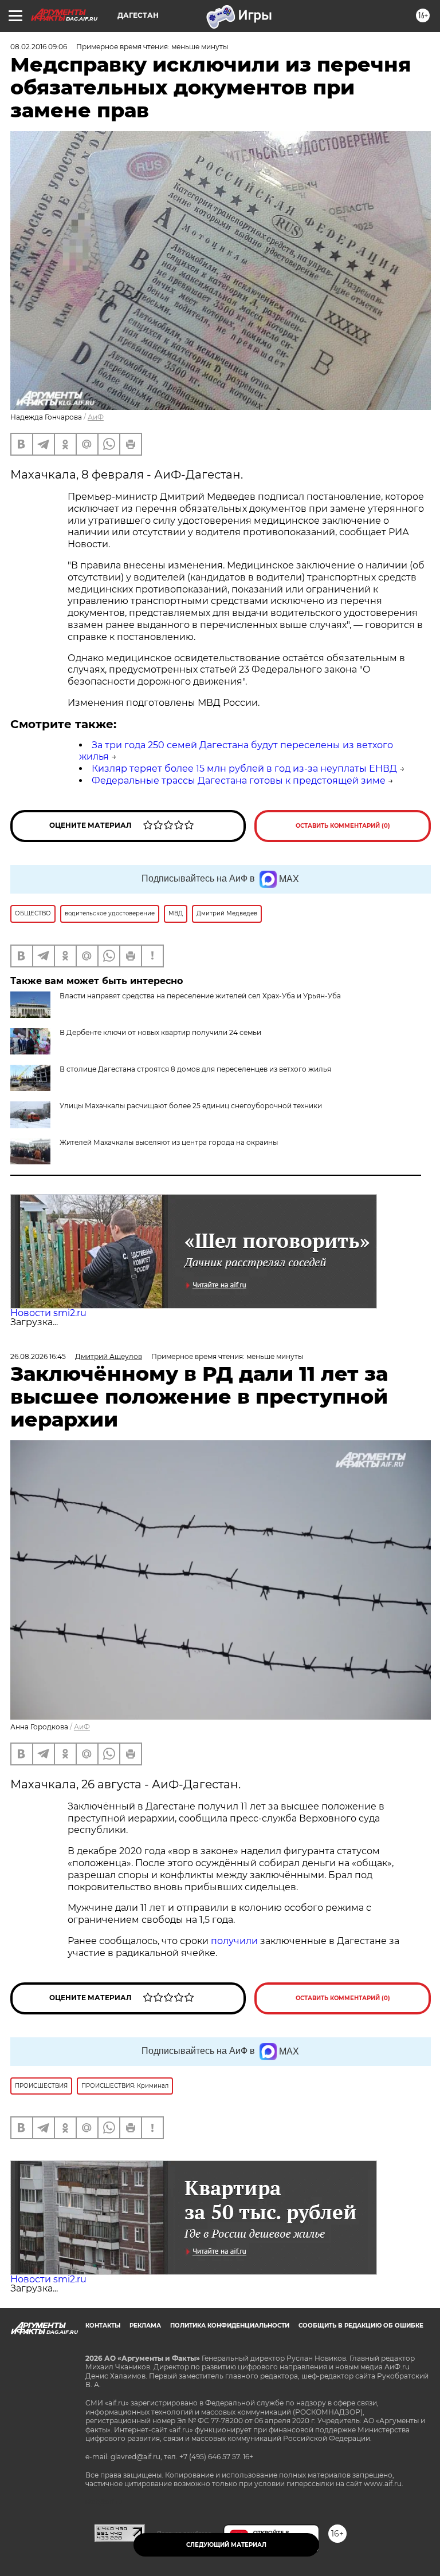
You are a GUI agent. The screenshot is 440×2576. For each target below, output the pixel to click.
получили (234, 1941)
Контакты (103, 2326)
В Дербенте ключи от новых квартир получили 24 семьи (160, 1032)
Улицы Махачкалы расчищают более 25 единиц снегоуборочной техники (191, 1106)
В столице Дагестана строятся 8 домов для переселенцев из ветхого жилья (195, 1069)
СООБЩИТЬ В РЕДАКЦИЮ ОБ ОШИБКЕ (361, 2326)
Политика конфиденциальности (230, 2326)
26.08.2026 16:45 (38, 1356)
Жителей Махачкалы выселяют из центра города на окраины (169, 1142)
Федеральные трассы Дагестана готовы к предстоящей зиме (239, 781)
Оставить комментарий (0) (343, 826)
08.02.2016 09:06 (39, 47)
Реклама (145, 2326)
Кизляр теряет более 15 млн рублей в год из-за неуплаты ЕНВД (244, 769)
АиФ (96, 417)
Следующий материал (226, 2545)
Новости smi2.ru (48, 1313)
